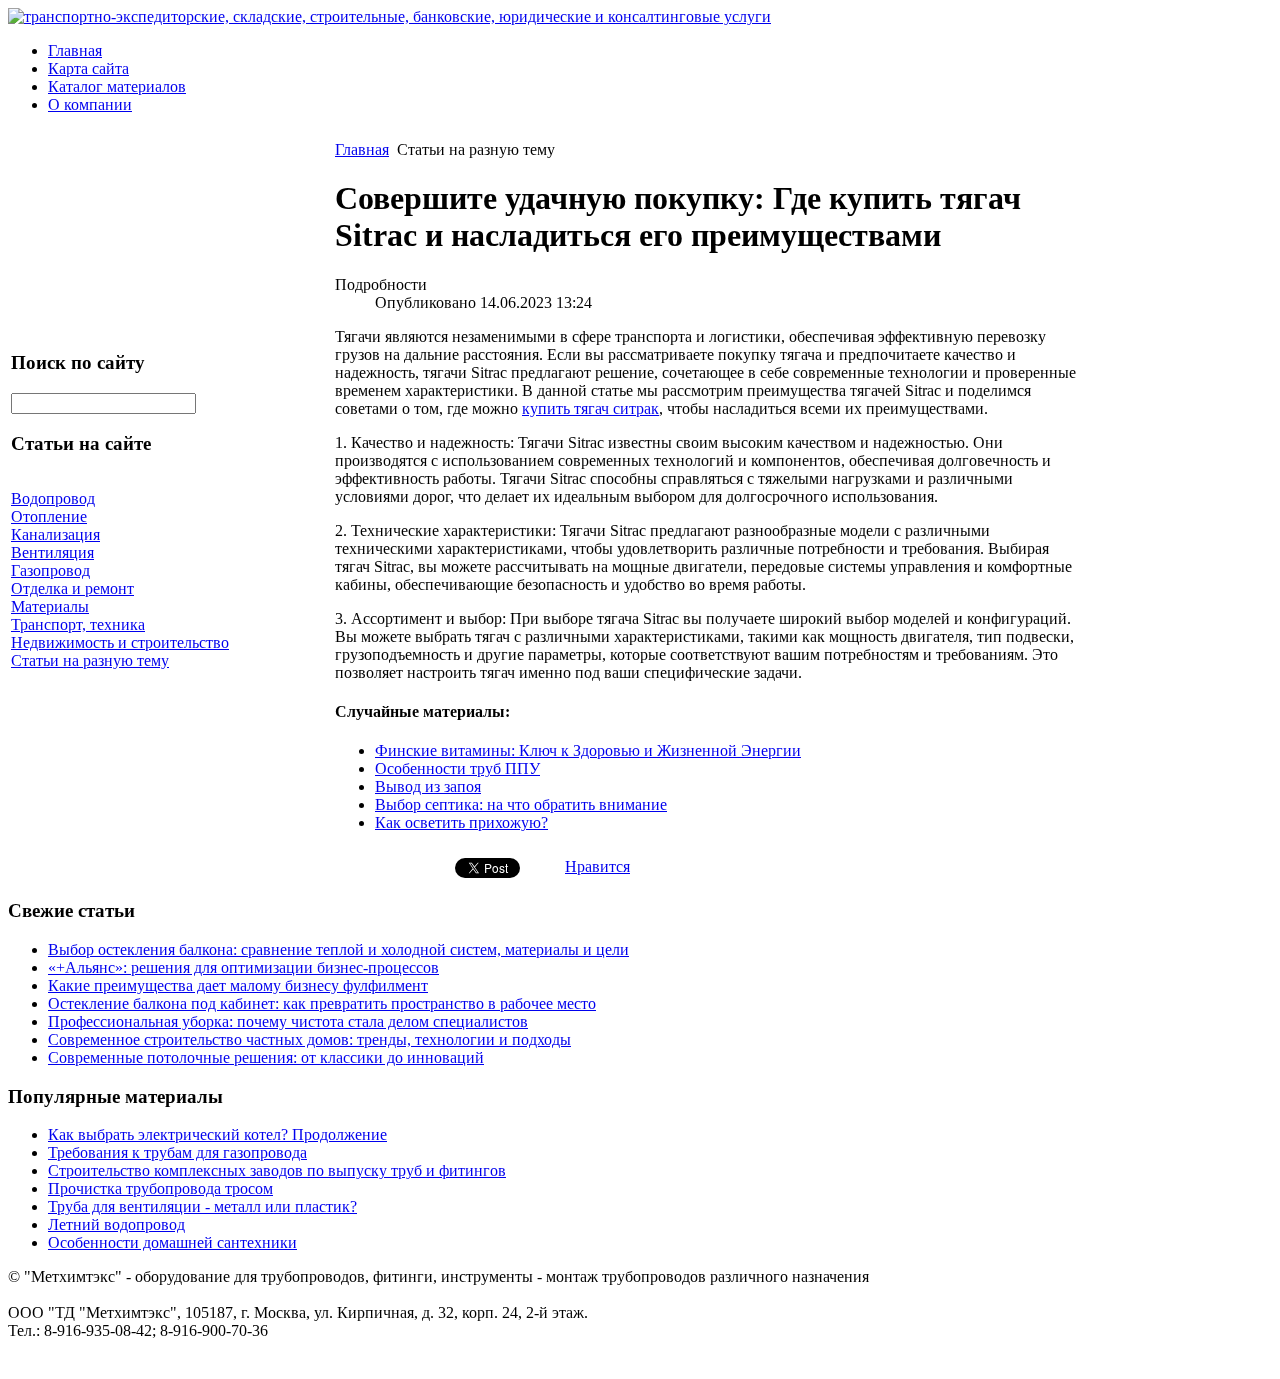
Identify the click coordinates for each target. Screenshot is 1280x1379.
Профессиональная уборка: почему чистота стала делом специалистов (288, 1021)
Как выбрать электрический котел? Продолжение (217, 1134)
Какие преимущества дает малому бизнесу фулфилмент (238, 985)
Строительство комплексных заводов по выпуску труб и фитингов (277, 1170)
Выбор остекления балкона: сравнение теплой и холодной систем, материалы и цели (338, 949)
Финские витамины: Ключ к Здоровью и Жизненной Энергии (588, 750)
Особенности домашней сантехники (172, 1242)
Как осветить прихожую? (461, 822)
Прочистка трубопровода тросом (160, 1188)
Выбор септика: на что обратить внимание (521, 804)
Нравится (597, 866)
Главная (75, 50)
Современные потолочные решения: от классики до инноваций (266, 1057)
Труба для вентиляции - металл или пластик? (202, 1206)
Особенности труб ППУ (457, 768)
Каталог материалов (117, 86)
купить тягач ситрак (590, 408)
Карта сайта (88, 68)
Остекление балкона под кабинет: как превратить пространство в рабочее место (322, 1003)
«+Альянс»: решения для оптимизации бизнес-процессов (243, 967)
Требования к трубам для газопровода (177, 1152)
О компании (90, 104)
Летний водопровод (116, 1224)
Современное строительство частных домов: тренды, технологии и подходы (309, 1039)
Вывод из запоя (428, 786)
